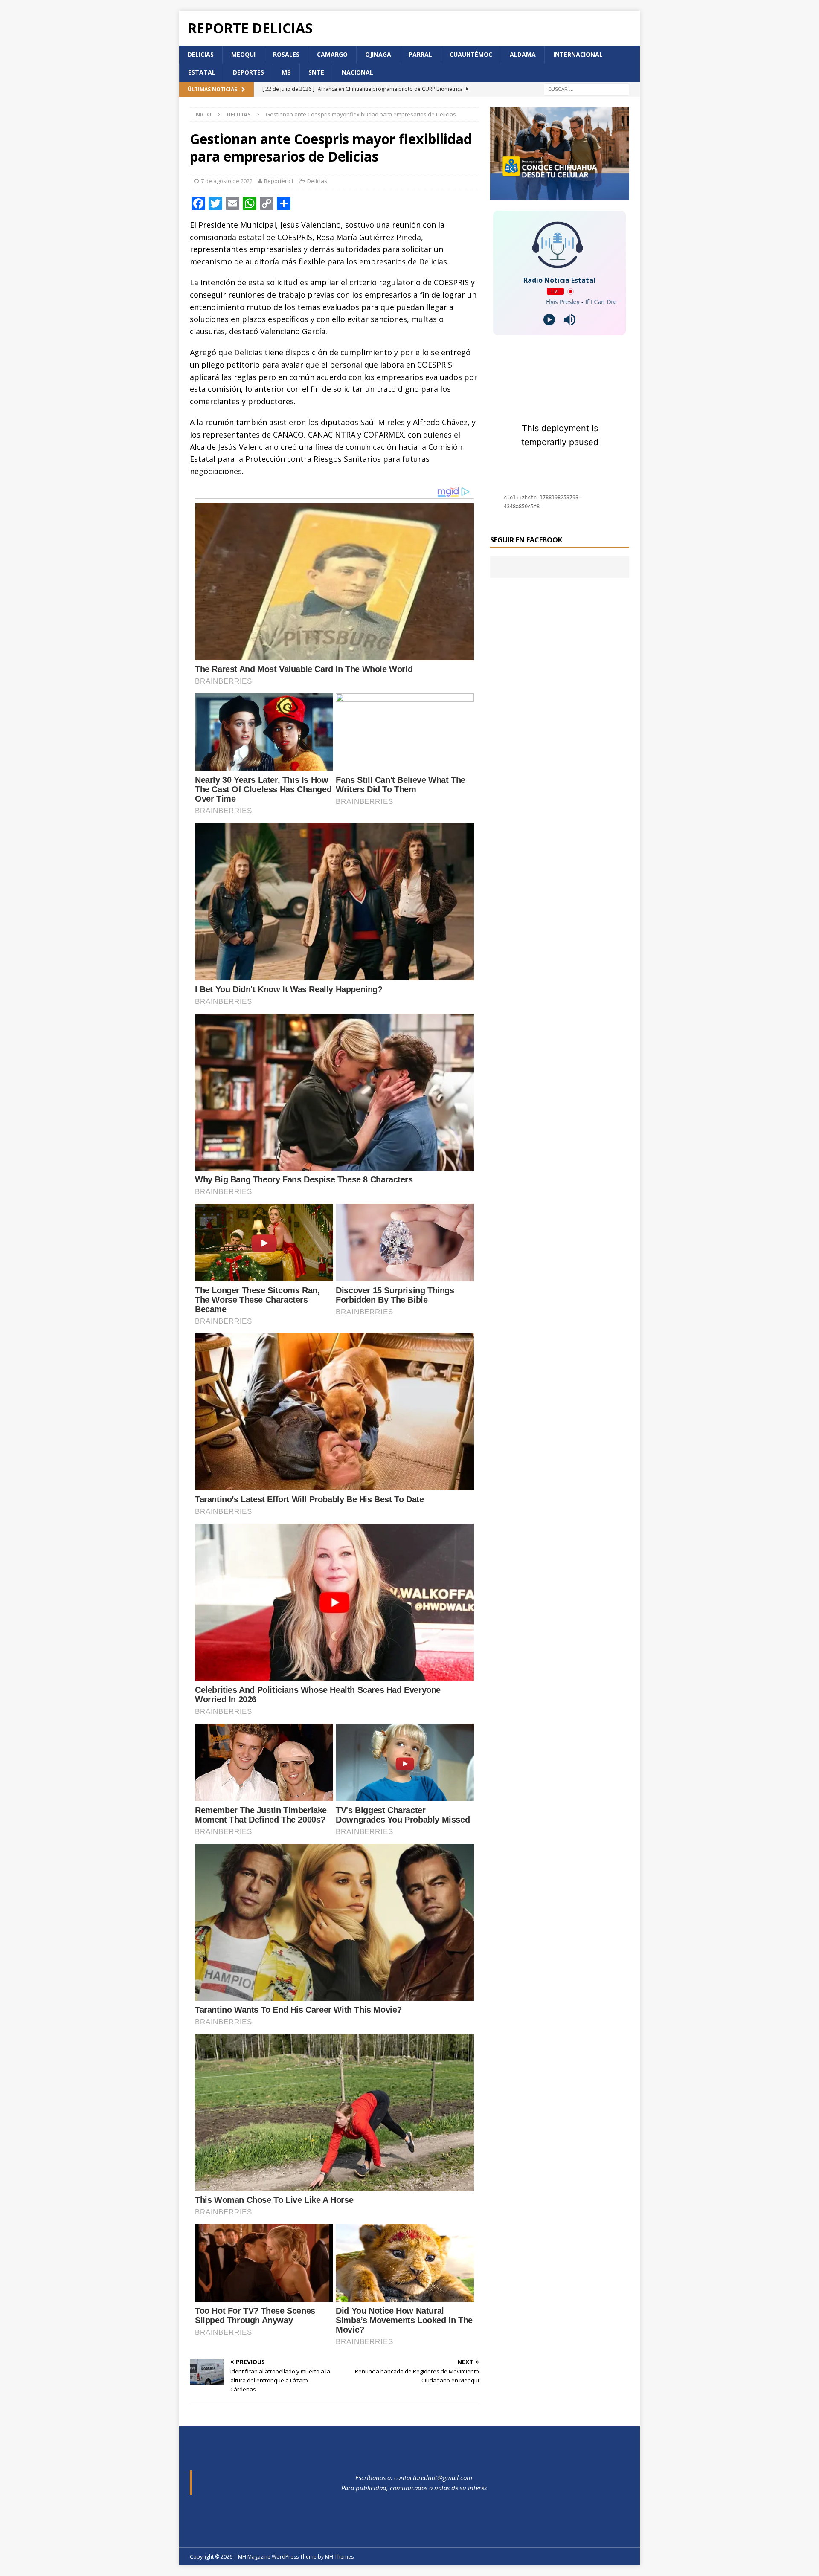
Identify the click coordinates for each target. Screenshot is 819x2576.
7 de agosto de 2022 (227, 181)
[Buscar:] (587, 88)
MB (286, 72)
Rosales (286, 54)
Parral (420, 54)
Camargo (332, 54)
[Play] (549, 320)
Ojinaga (378, 54)
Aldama (523, 54)
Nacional (357, 72)
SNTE (316, 72)
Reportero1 (279, 181)
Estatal (202, 72)
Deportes (248, 72)
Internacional (578, 54)
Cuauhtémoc (471, 54)
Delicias (201, 54)
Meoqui (243, 54)
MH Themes (339, 2557)
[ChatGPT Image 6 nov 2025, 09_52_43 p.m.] (560, 195)
